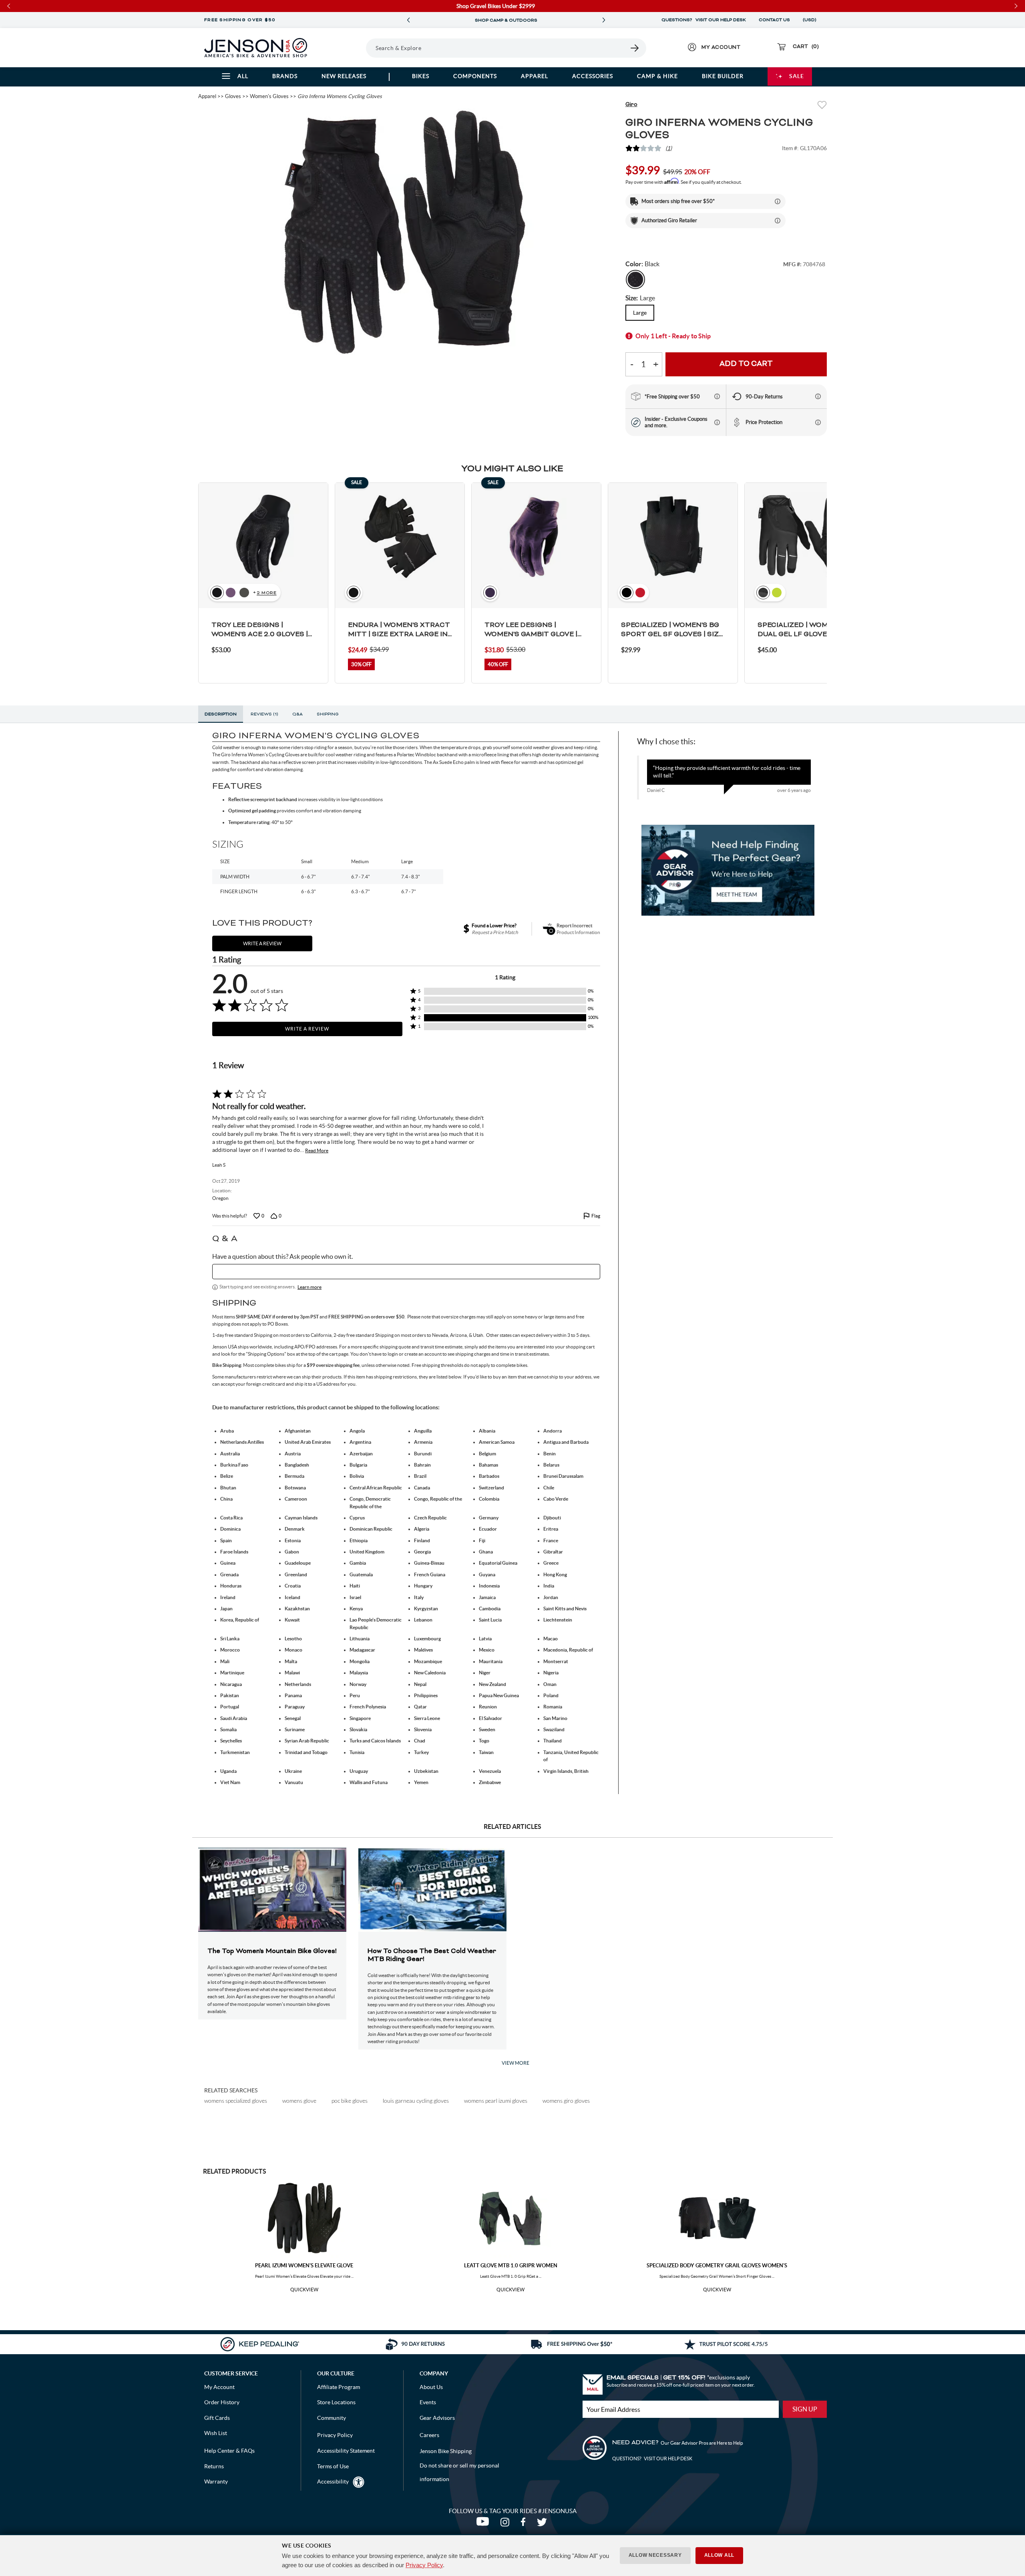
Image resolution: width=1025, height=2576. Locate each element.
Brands (285, 76)
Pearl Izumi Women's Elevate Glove (304, 2266)
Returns (214, 2466)
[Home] (256, 48)
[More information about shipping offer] (778, 201)
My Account (219, 2387)
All (243, 76)
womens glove (299, 2101)
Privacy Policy (424, 2565)
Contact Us (774, 20)
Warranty (216, 2482)
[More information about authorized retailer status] (778, 221)
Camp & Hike (657, 76)
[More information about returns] (818, 396)
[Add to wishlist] (822, 106)
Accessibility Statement (346, 2451)
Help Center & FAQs (229, 2451)
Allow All (719, 2555)
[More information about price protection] (818, 422)
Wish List (216, 2433)
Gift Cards (217, 2418)
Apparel (535, 76)
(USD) (811, 20)
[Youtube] (484, 2524)
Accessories (593, 76)
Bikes (421, 76)
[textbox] (406, 1272)
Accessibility (333, 2482)
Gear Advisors (437, 2418)
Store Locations (336, 2402)
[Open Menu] (344, 48)
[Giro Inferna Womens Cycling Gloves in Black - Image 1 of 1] (406, 235)
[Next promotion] (604, 20)
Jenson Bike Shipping (446, 2451)
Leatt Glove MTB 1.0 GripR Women (511, 2266)
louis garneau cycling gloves (416, 2101)
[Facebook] (525, 2524)
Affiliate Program (339, 2387)
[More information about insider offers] (717, 422)
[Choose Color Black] (635, 279)
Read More (317, 1150)
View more (516, 2063)
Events (428, 2402)
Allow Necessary (655, 2555)
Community (332, 2418)
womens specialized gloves (236, 2101)
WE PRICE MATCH (506, 20)
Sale (797, 76)
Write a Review (307, 1029)
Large (640, 313)
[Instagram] (506, 2524)
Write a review (262, 943)
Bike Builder (723, 76)
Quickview (304, 2290)
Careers (429, 2435)
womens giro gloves (566, 2101)
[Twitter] (543, 2524)
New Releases (344, 76)
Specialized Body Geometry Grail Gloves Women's (717, 2266)
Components (475, 76)
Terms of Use (333, 2466)
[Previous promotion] (408, 20)
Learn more (310, 1287)
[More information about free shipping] (717, 396)
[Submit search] (635, 48)
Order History (222, 2402)
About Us (431, 2387)
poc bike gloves (350, 2101)
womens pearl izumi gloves (496, 2101)
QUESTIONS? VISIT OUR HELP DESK (704, 20)
